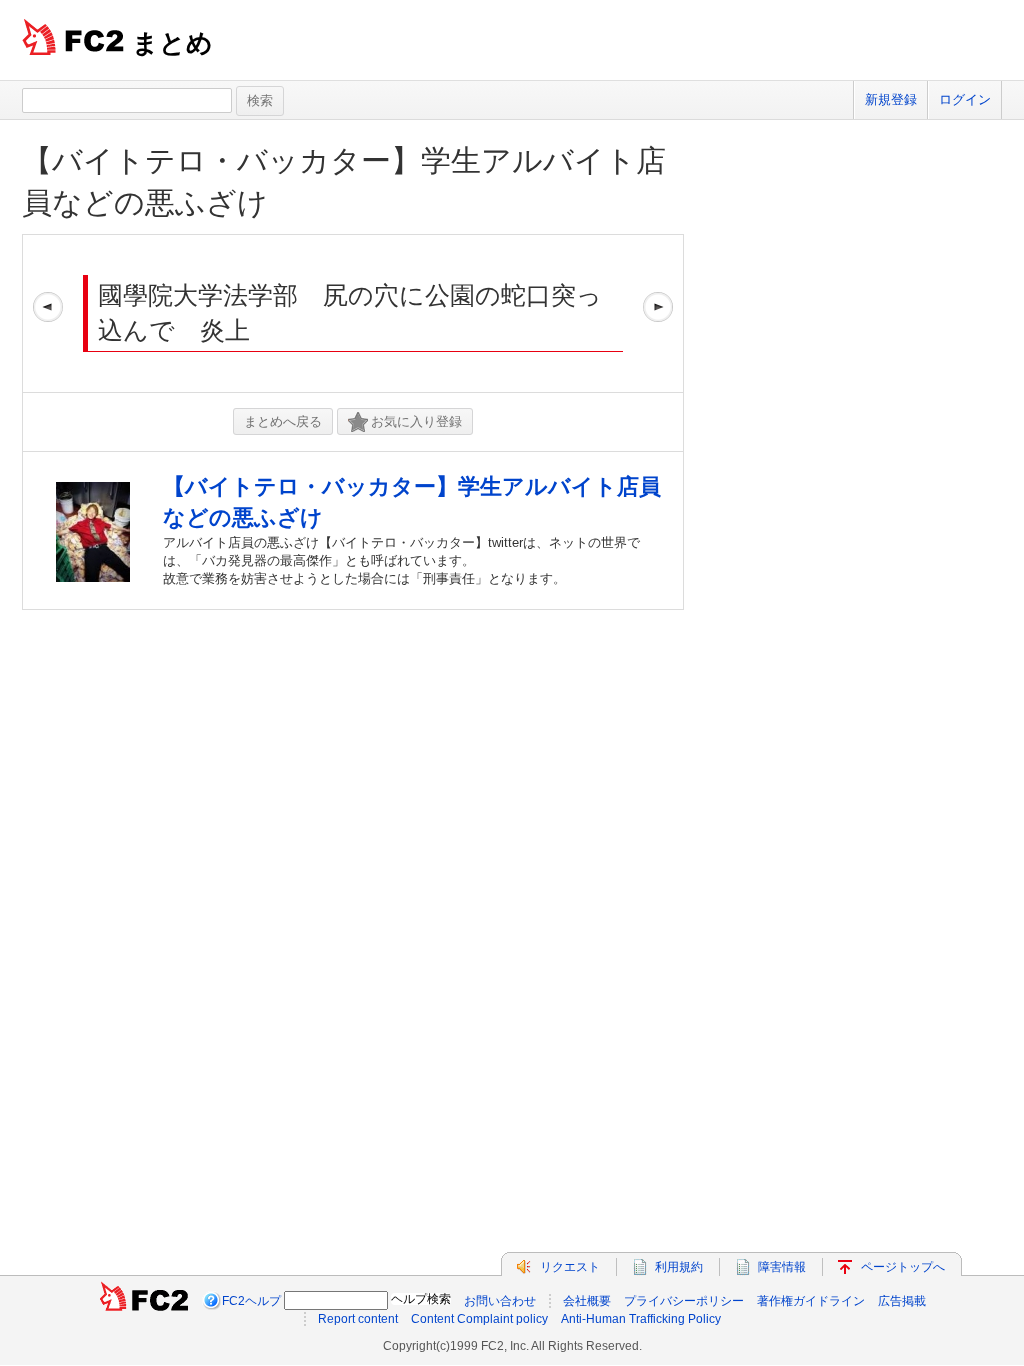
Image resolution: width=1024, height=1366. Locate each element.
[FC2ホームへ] (144, 1301)
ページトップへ (903, 1267)
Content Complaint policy (479, 1319)
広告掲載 (902, 1301)
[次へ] (658, 313)
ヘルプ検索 (421, 1299)
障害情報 (782, 1267)
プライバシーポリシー (684, 1301)
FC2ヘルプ (251, 1301)
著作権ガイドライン (811, 1301)
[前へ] (48, 313)
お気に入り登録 (416, 421)
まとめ (172, 43)
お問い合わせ (500, 1301)
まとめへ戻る (283, 421)
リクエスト (570, 1267)
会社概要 (587, 1301)
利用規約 (679, 1267)
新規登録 (891, 99)
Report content (358, 1319)
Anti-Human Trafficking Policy (641, 1319)
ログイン (965, 99)
